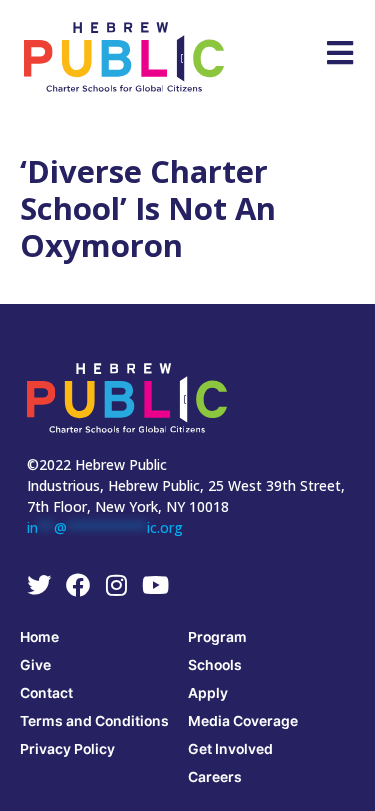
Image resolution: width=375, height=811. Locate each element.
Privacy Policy (67, 748)
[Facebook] (78, 585)
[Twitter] (39, 585)
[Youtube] (156, 585)
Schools (215, 664)
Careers (215, 776)
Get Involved (230, 748)
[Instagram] (117, 585)
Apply (208, 692)
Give (35, 664)
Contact (46, 692)
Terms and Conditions (94, 720)
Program (217, 636)
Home (39, 636)
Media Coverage (243, 720)
